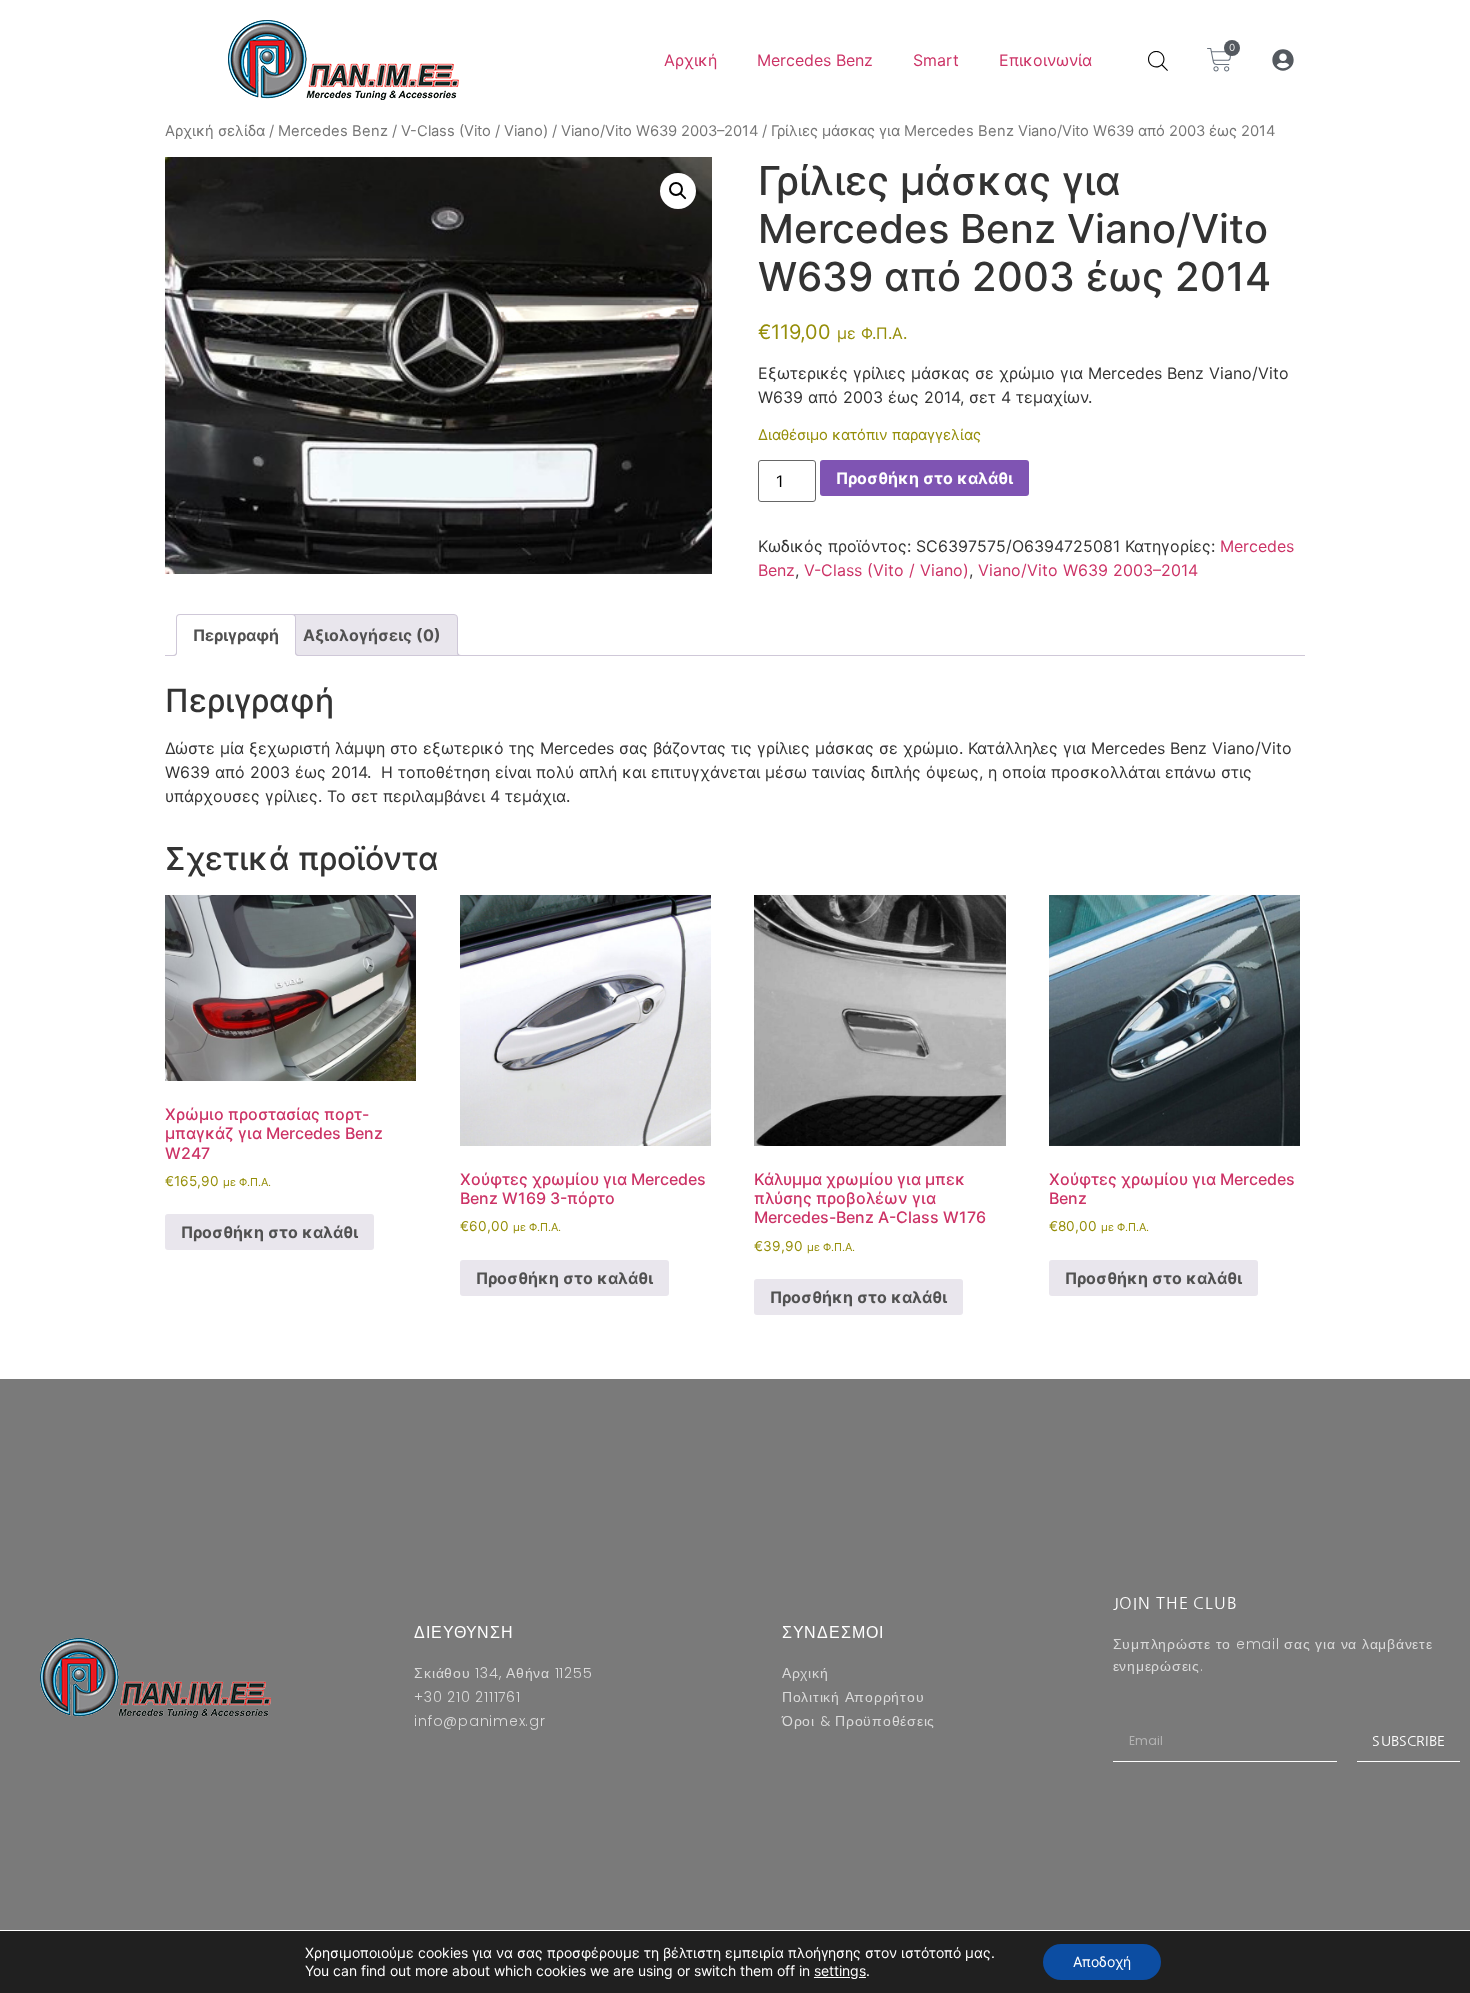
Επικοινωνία (1045, 60)
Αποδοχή (1102, 1961)
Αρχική (690, 60)
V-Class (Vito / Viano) (474, 131)
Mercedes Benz (815, 60)
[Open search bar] (1158, 60)
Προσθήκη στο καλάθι (924, 478)
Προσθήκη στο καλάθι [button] (269, 1232)
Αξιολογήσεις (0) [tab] (372, 635)
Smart (936, 60)
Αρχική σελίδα (215, 131)
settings (840, 1970)
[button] (1283, 60)
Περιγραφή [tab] (236, 635)
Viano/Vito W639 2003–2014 (659, 131)
